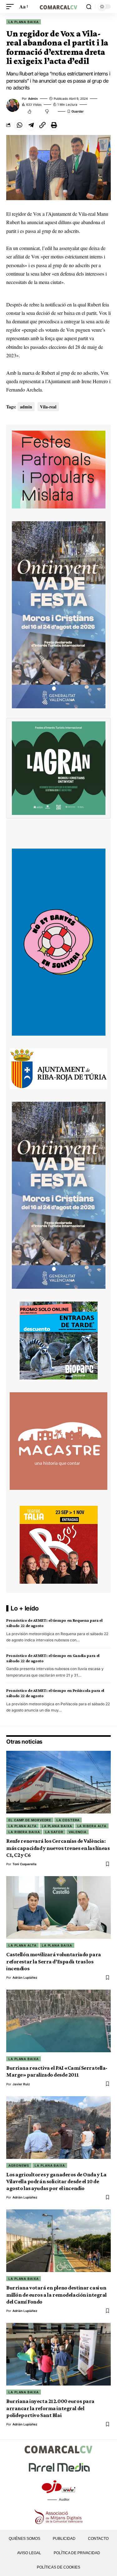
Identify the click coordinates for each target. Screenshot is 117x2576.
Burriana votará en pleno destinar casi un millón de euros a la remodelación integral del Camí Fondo (56, 2295)
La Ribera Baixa (24, 1832)
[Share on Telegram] (31, 125)
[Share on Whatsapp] (19, 125)
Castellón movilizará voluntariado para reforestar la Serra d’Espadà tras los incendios (54, 1961)
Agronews (19, 2165)
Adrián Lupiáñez (25, 1977)
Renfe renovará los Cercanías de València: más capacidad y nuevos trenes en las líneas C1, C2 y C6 (58, 1848)
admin (33, 99)
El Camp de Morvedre (30, 1820)
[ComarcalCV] (59, 6)
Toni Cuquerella (24, 1864)
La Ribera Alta (92, 1826)
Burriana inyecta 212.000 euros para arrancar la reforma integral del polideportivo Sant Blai (50, 2408)
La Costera (68, 1820)
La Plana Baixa (24, 22)
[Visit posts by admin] (13, 105)
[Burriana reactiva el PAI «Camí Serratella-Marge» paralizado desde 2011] (58, 2021)
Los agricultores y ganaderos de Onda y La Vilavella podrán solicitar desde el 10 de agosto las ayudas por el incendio (56, 2181)
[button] (12, 6)
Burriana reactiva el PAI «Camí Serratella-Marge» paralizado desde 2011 (57, 2071)
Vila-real (48, 407)
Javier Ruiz (21, 2084)
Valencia (78, 1832)
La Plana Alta (22, 1826)
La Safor (54, 1832)
